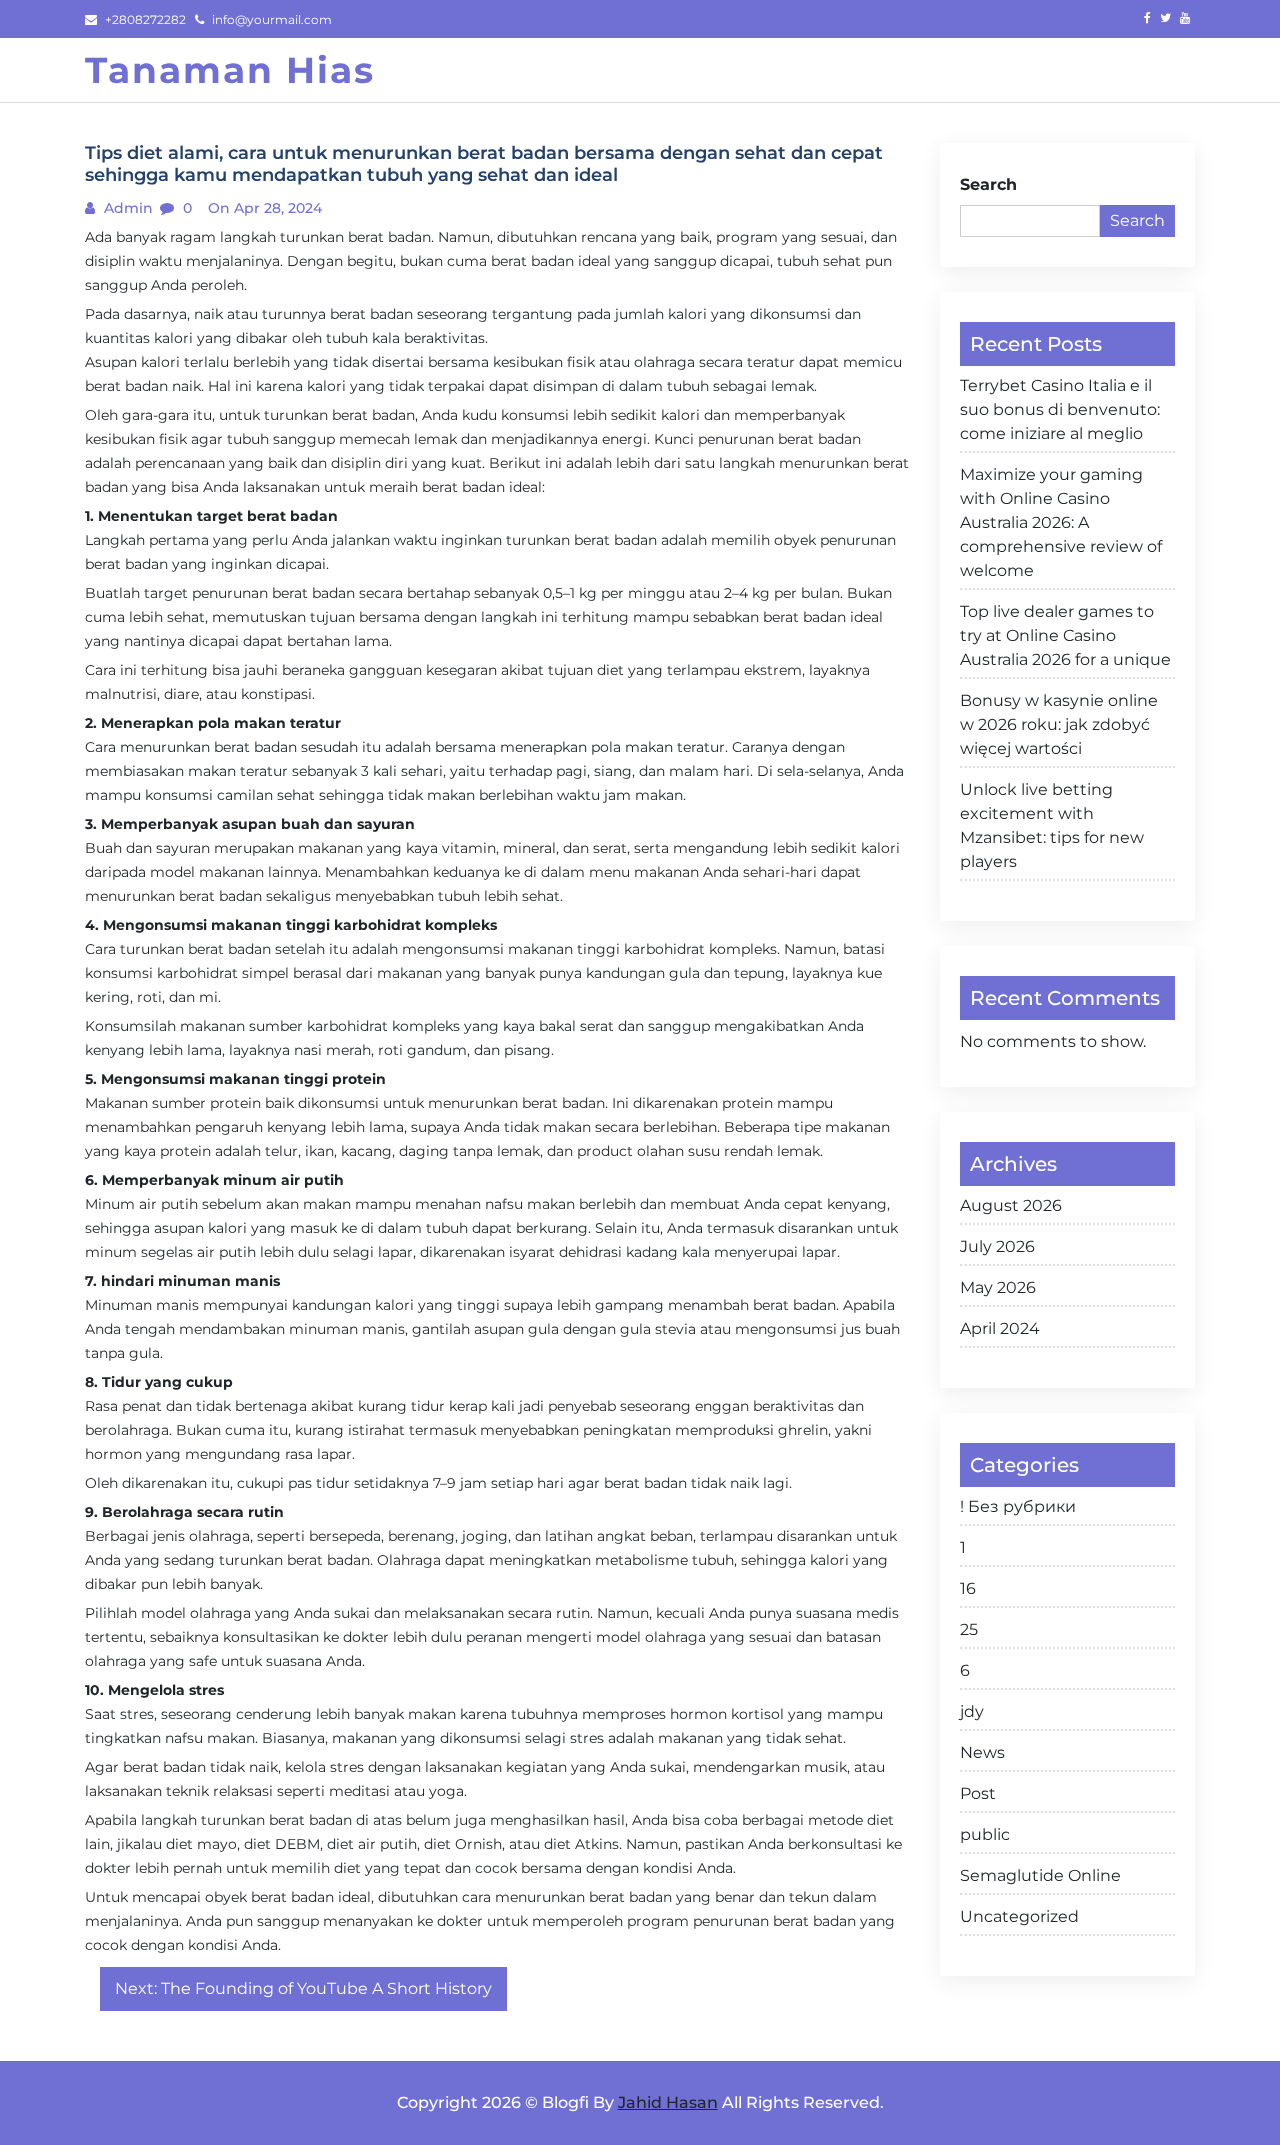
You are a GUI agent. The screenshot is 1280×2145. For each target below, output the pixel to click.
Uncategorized (1019, 1916)
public (985, 1834)
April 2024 (1000, 1328)
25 (969, 1629)
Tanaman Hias (230, 70)
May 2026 (998, 1287)
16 (968, 1588)
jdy (972, 1711)
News (982, 1752)
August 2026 (1011, 1205)
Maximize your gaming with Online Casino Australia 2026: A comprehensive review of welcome (1061, 522)
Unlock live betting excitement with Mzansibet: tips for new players (1052, 825)
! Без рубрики (1018, 1506)
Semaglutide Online (1040, 1875)
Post (978, 1793)
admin (126, 208)
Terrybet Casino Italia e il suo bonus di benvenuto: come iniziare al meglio (1060, 409)
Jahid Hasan (668, 2102)
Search (988, 184)
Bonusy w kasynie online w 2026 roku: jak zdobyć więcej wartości (1059, 724)
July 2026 (997, 1246)
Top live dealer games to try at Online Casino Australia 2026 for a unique (1065, 635)
